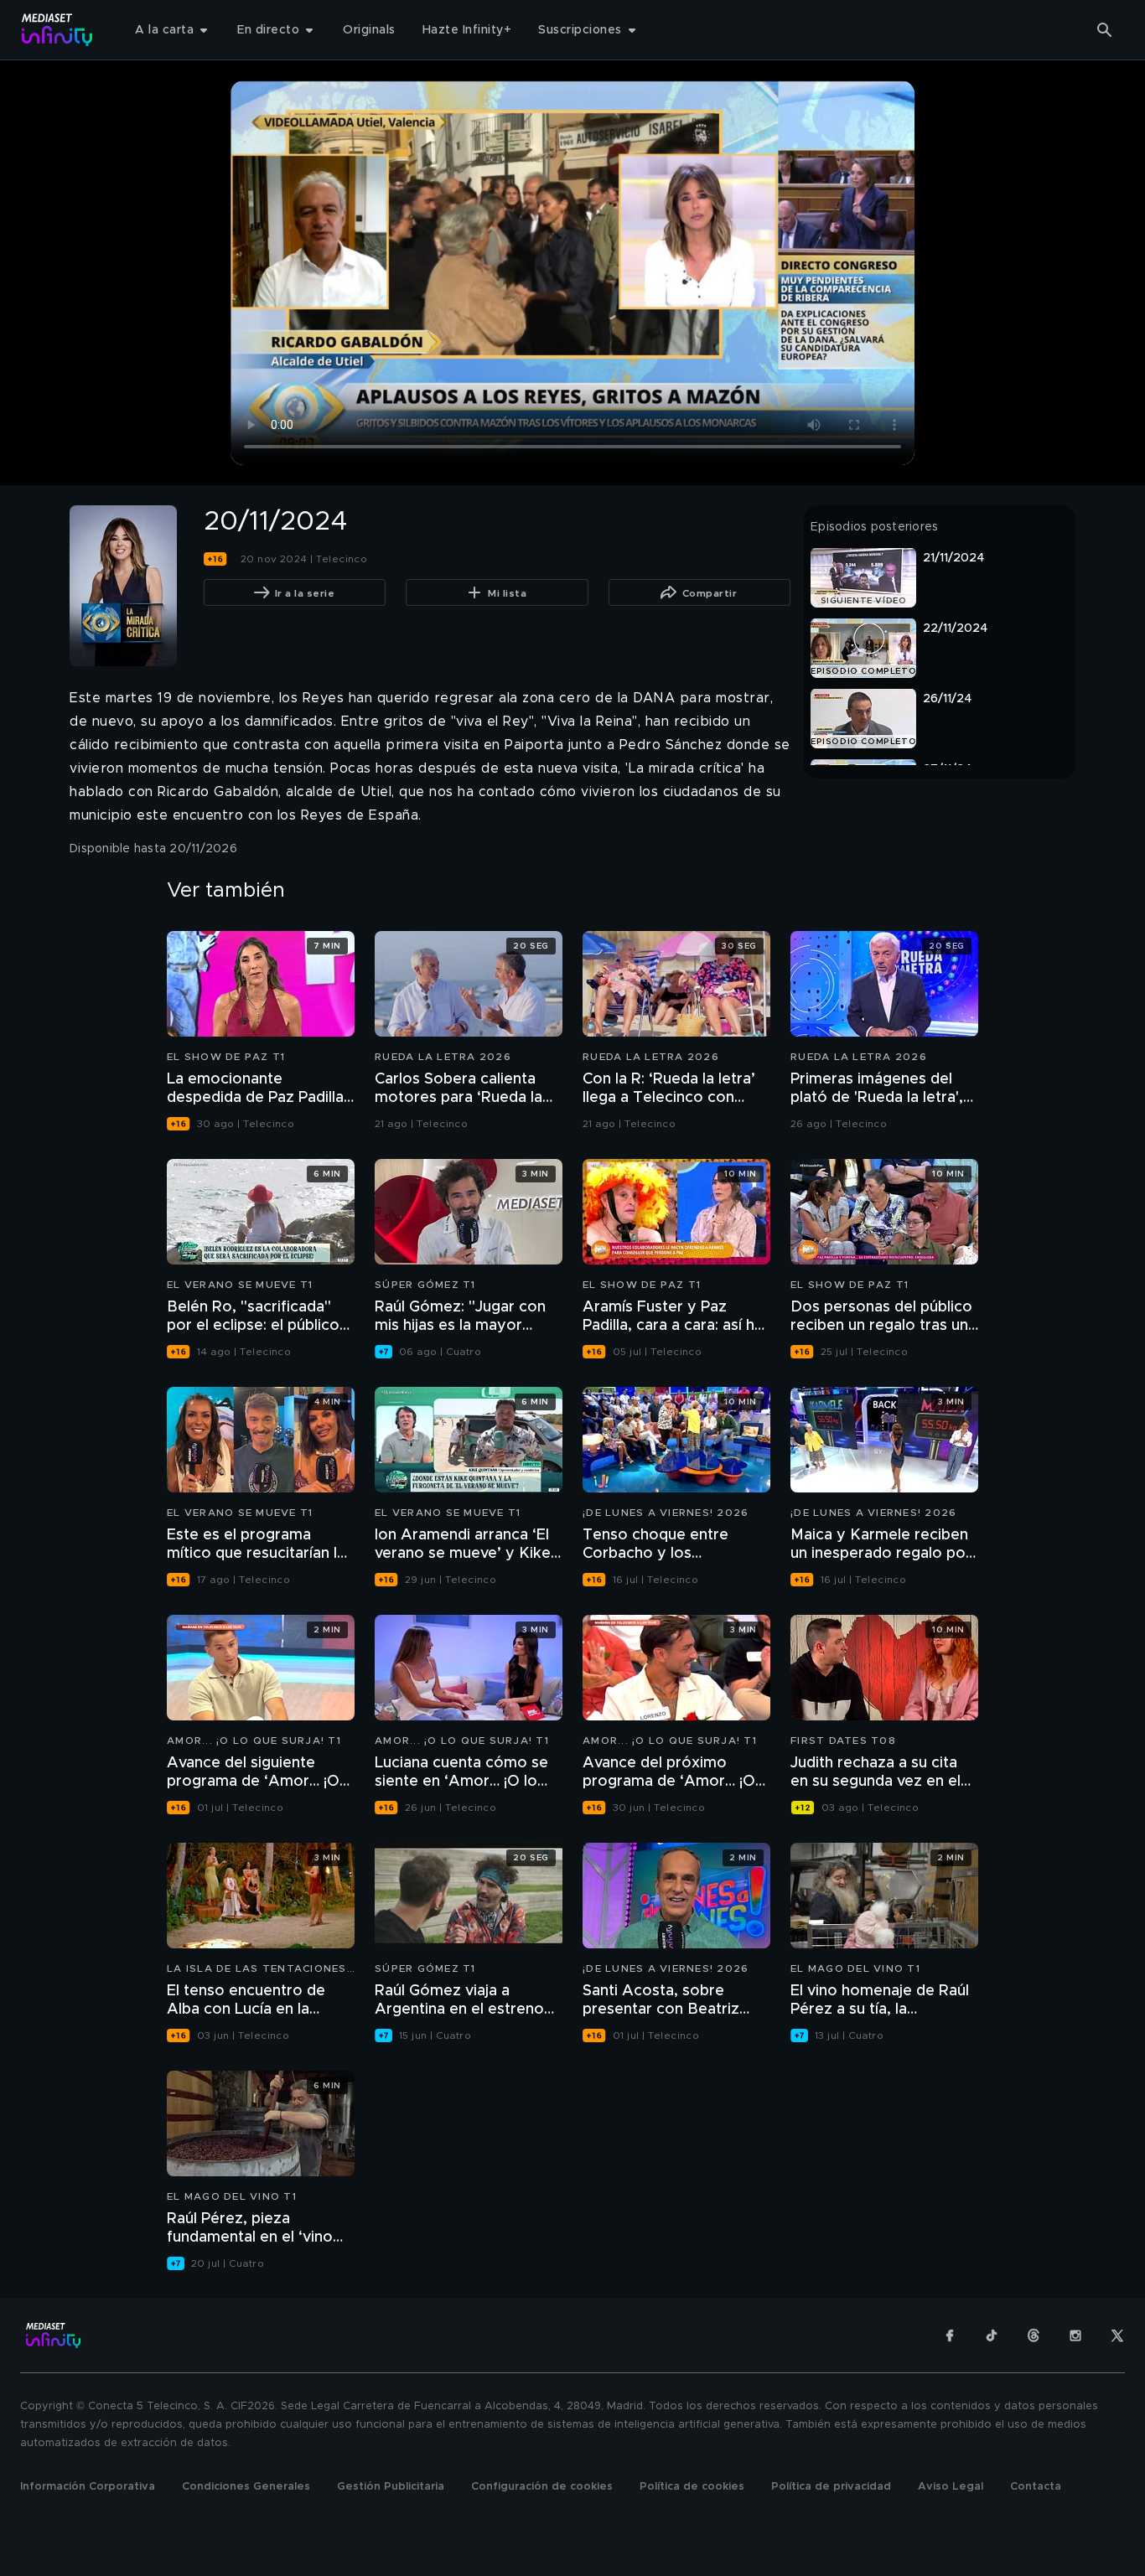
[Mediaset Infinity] (57, 30)
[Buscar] (1105, 30)
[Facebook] (950, 2335)
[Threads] (1034, 2335)
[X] (1117, 2335)
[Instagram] (1075, 2335)
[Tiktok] (992, 2335)
